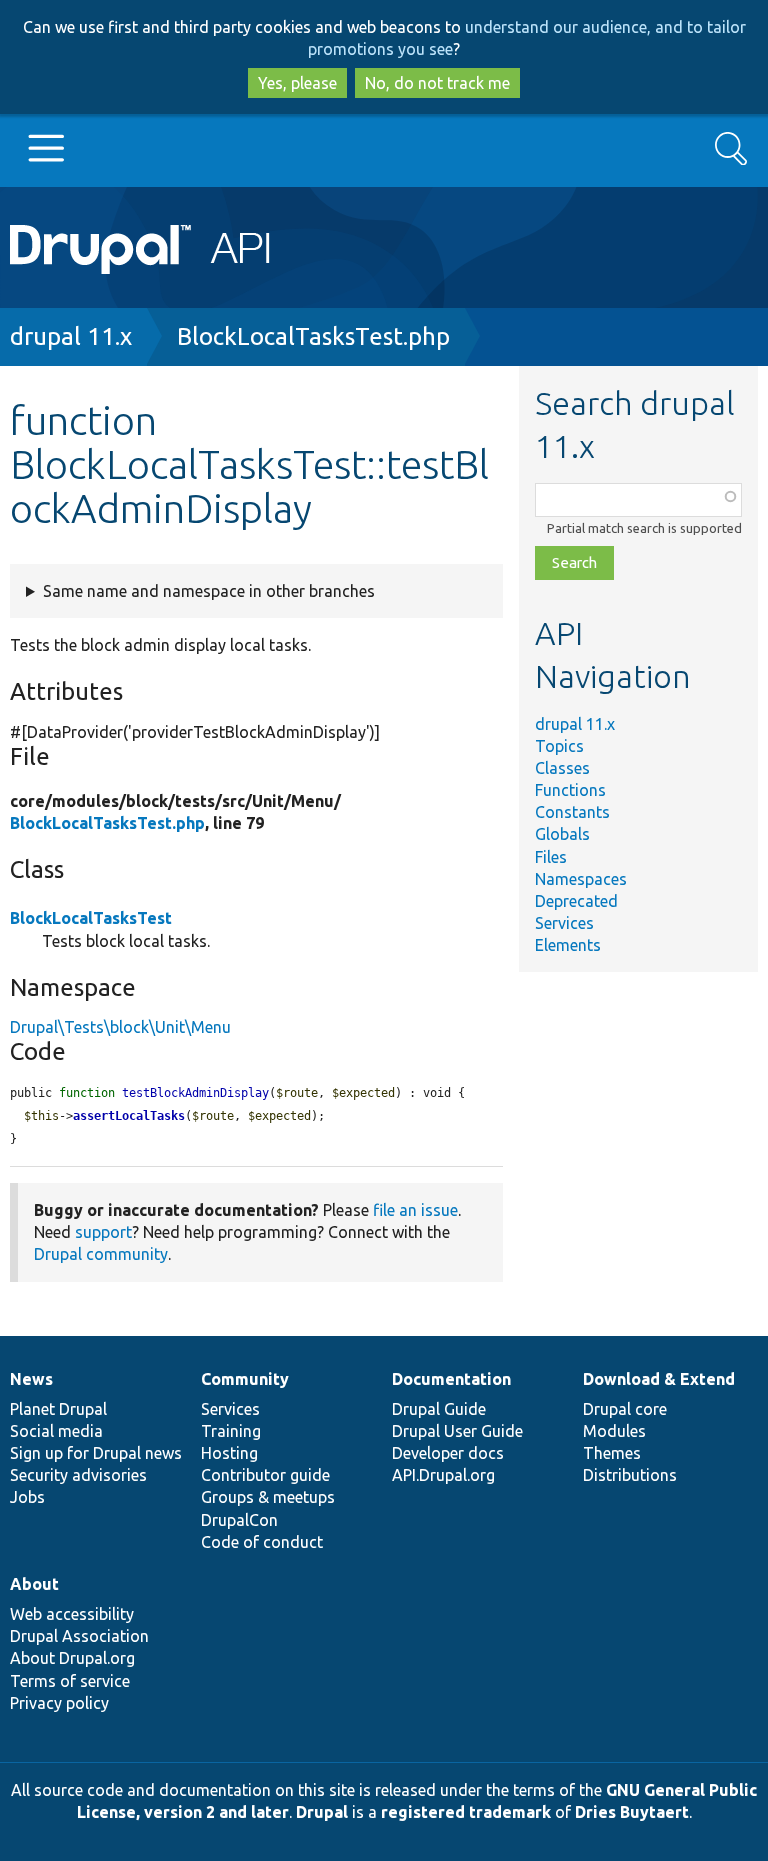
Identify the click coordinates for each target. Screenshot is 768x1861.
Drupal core (625, 1409)
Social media (56, 1431)
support (103, 1232)
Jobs (27, 1497)
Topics (559, 746)
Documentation (451, 1379)
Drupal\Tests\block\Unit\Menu (120, 1027)
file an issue (415, 1210)
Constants (572, 812)
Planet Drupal (58, 1409)
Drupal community (101, 1254)
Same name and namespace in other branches (209, 591)
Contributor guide (265, 1475)
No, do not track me (437, 83)
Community (245, 1379)
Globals (562, 834)
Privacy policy (59, 1703)
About (34, 1584)
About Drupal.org (72, 1658)
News (31, 1379)
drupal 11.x (71, 336)
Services (564, 923)
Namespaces (581, 879)
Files (551, 857)
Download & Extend (659, 1379)
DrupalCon (239, 1520)
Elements (568, 945)
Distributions (630, 1475)
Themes (612, 1453)
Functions (570, 790)
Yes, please (297, 83)
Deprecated (576, 901)
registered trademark (466, 1812)
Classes (562, 768)
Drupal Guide (439, 1409)
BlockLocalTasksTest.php (313, 336)
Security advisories (78, 1475)
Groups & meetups (268, 1497)
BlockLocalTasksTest (91, 918)
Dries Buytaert (632, 1812)
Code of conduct (262, 1542)
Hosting (229, 1453)
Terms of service (70, 1681)
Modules (614, 1431)
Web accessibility (72, 1614)
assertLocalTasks (129, 1116)
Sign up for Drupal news (96, 1453)
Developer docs (448, 1453)
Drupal (322, 1812)
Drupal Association (79, 1636)
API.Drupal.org (443, 1475)
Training (231, 1431)
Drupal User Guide (457, 1431)
